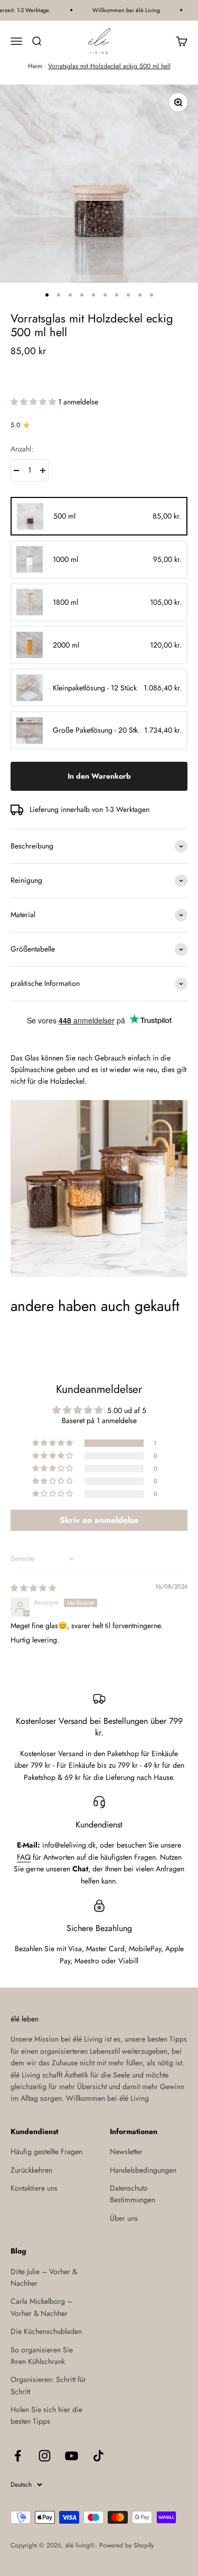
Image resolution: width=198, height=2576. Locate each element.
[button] (34, 402)
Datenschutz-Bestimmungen (133, 2194)
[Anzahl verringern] (16, 470)
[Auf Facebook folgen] (18, 2456)
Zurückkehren (31, 2170)
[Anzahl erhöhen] (43, 470)
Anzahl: (22, 449)
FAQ (24, 1857)
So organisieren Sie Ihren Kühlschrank (42, 2356)
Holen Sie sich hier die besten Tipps (46, 2415)
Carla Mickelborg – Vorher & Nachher (41, 2307)
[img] (33, 1588)
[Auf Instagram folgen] (45, 2456)
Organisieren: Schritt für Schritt (48, 2385)
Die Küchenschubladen (46, 2331)
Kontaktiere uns (34, 2188)
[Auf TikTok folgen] (98, 2456)
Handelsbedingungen (143, 2170)
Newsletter (126, 2152)
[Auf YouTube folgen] (72, 2456)
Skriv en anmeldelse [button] (99, 1520)
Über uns (124, 2218)
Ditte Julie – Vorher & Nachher (44, 2277)
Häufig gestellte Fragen (46, 2152)
